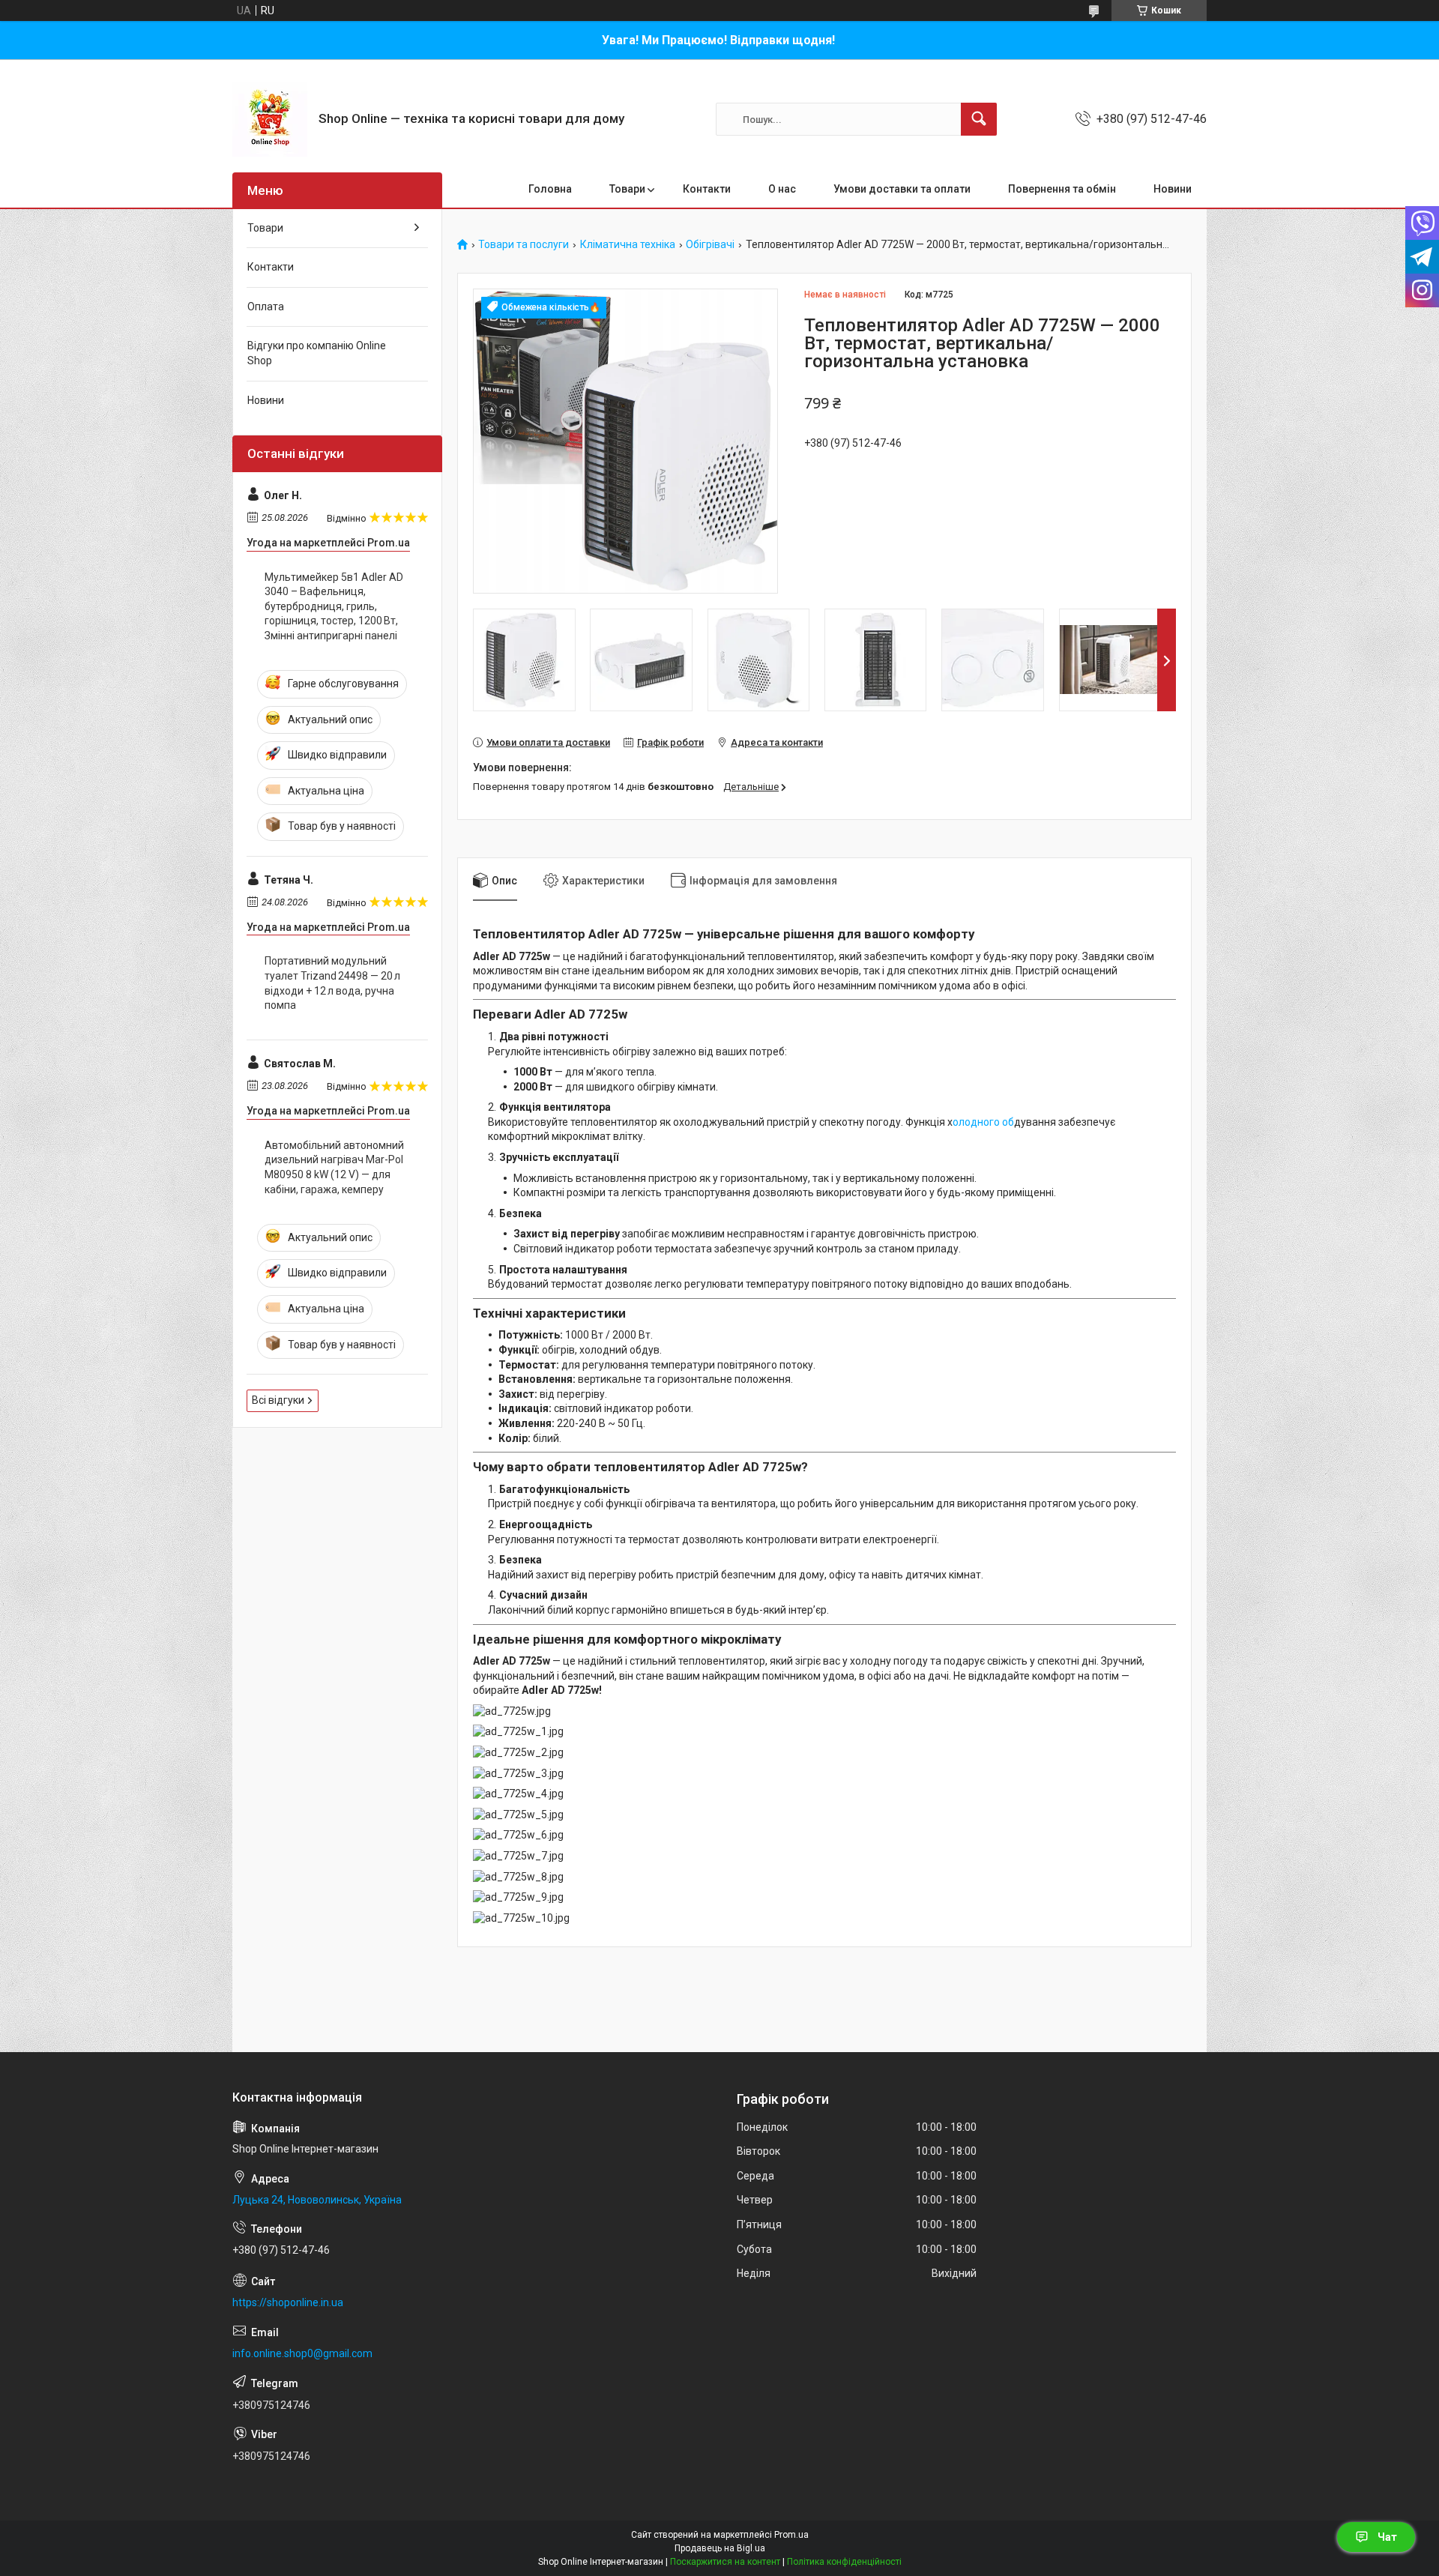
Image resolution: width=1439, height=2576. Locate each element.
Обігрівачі (710, 245)
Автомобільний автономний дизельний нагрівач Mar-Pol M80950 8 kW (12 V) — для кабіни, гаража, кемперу (334, 1167)
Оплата (266, 307)
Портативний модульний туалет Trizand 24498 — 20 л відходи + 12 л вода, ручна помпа (332, 983)
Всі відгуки (278, 1400)
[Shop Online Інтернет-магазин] (270, 119)
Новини (1173, 189)
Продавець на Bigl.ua (720, 2548)
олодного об (983, 1122)
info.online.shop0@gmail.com (302, 2353)
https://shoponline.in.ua (288, 2302)
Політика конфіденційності (844, 2562)
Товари (627, 189)
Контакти (707, 189)
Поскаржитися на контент (725, 2562)
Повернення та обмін (1062, 189)
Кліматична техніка (628, 245)
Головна (550, 189)
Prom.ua (791, 2535)
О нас (782, 189)
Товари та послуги (524, 245)
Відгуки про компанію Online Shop (317, 353)
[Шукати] (979, 119)
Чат (1387, 2537)
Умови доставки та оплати (902, 189)
